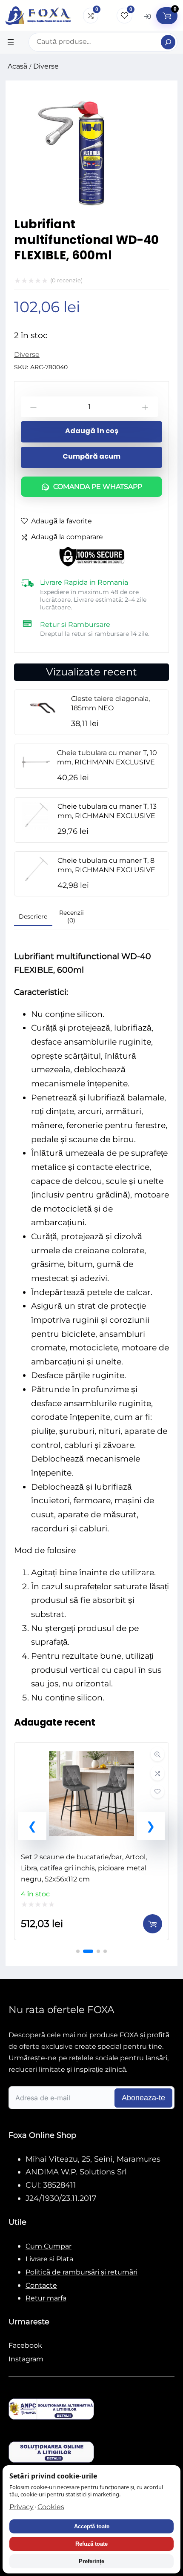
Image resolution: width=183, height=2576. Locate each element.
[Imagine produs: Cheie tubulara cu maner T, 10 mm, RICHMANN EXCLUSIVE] (36, 756)
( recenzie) (66, 280)
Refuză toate (91, 2544)
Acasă (17, 66)
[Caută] (168, 42)
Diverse (46, 66)
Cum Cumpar (49, 2246)
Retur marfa (46, 2298)
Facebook (25, 2345)
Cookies (51, 2507)
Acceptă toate (92, 2526)
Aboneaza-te (143, 2098)
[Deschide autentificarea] (147, 16)
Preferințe (91, 2561)
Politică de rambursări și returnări (81, 2272)
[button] (32, 1826)
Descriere (33, 916)
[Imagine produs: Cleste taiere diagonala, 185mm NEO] (43, 702)
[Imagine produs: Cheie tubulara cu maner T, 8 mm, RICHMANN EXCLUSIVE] (36, 863)
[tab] (33, 918)
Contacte (41, 2285)
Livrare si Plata (49, 2259)
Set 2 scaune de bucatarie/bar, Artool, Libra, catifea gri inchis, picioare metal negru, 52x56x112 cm (84, 1868)
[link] (91, 1841)
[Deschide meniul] (11, 42)
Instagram (26, 2359)
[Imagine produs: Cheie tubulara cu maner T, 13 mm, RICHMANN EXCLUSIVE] (36, 809)
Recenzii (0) (71, 916)
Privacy (21, 2507)
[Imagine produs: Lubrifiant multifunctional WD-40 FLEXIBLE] (91, 214)
